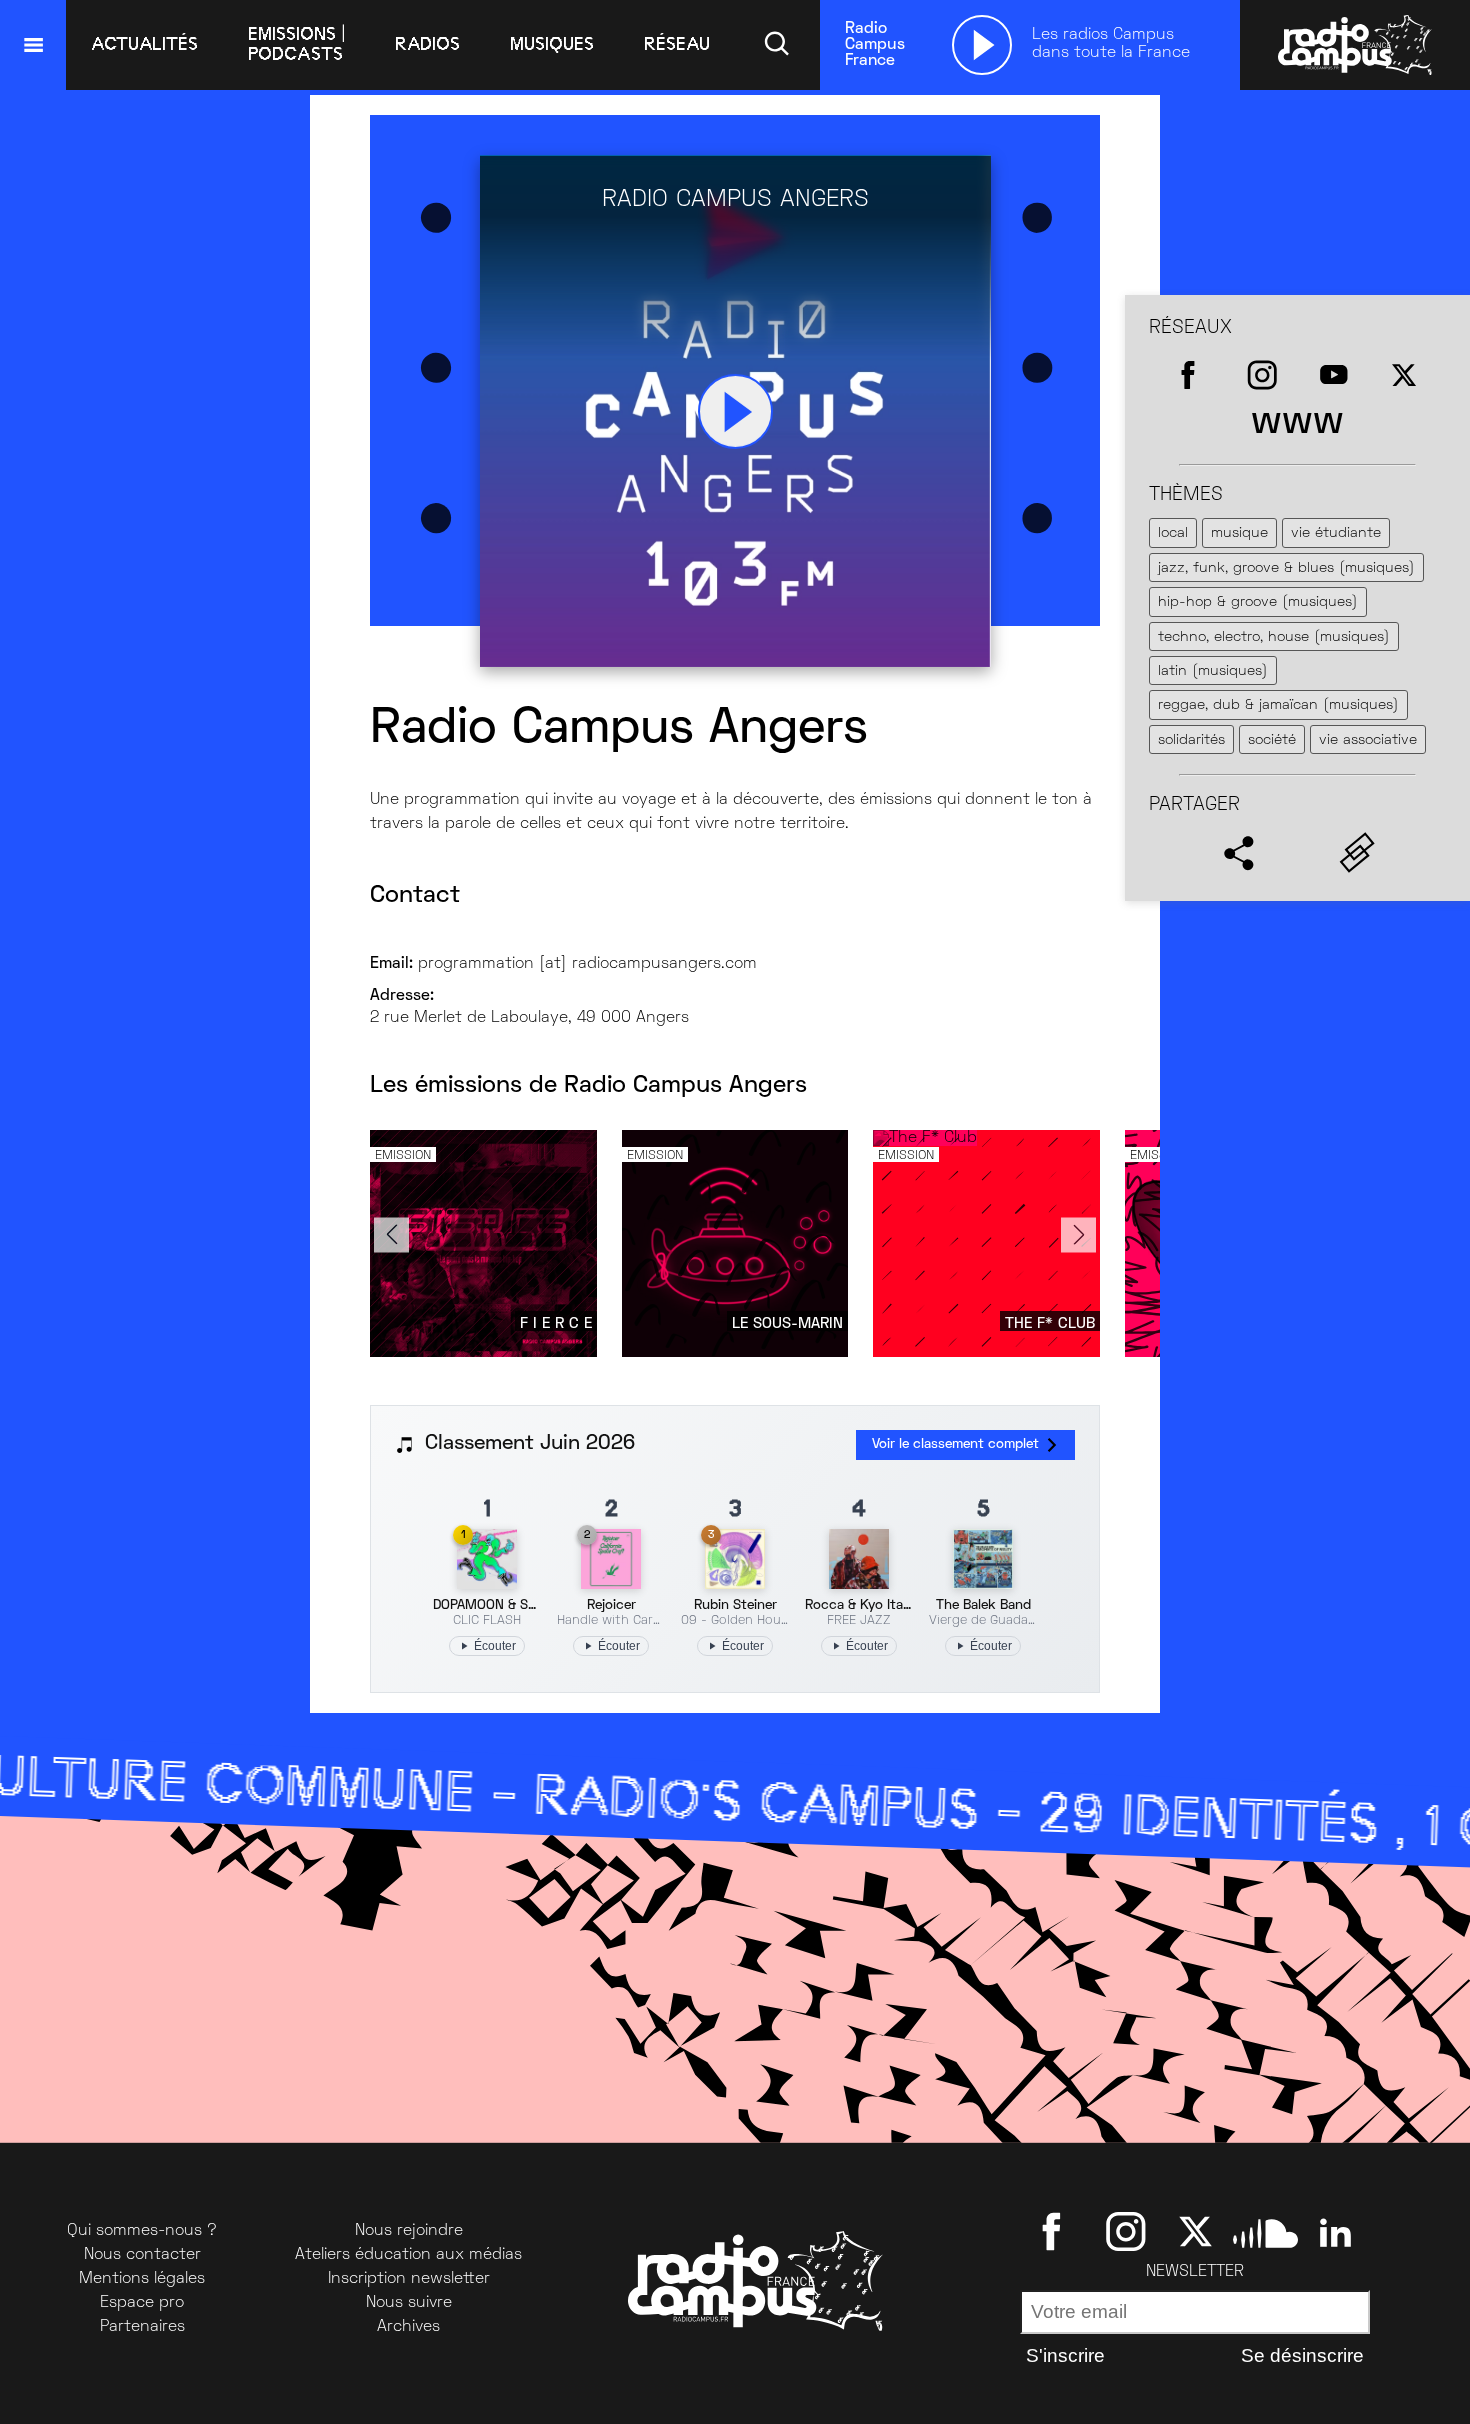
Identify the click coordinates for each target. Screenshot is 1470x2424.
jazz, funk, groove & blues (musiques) (1286, 568)
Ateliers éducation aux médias (408, 2255)
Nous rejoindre (409, 2231)
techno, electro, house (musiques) (1274, 637)
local (1173, 533)
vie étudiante (1336, 533)
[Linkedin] (1335, 2231)
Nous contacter (142, 2255)
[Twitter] (1195, 2231)
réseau (677, 44)
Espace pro (142, 2303)
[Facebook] (1055, 2231)
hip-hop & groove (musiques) (1258, 602)
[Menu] (33, 45)
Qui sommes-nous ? (142, 2231)
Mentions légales (142, 2279)
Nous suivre (409, 2303)
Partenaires (142, 2327)
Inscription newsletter (409, 2279)
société (1272, 740)
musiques (552, 44)
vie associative (1368, 740)
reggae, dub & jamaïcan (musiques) (1278, 705)
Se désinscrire (1302, 2355)
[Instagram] (1125, 2231)
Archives (408, 2327)
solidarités (1191, 740)
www (1297, 423)
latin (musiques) (1213, 671)
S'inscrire (1065, 2355)
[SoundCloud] (1265, 2231)
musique (1239, 533)
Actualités (144, 44)
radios (427, 44)
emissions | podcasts (296, 44)
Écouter (495, 1646)
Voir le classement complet (955, 1444)
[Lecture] (982, 45)
